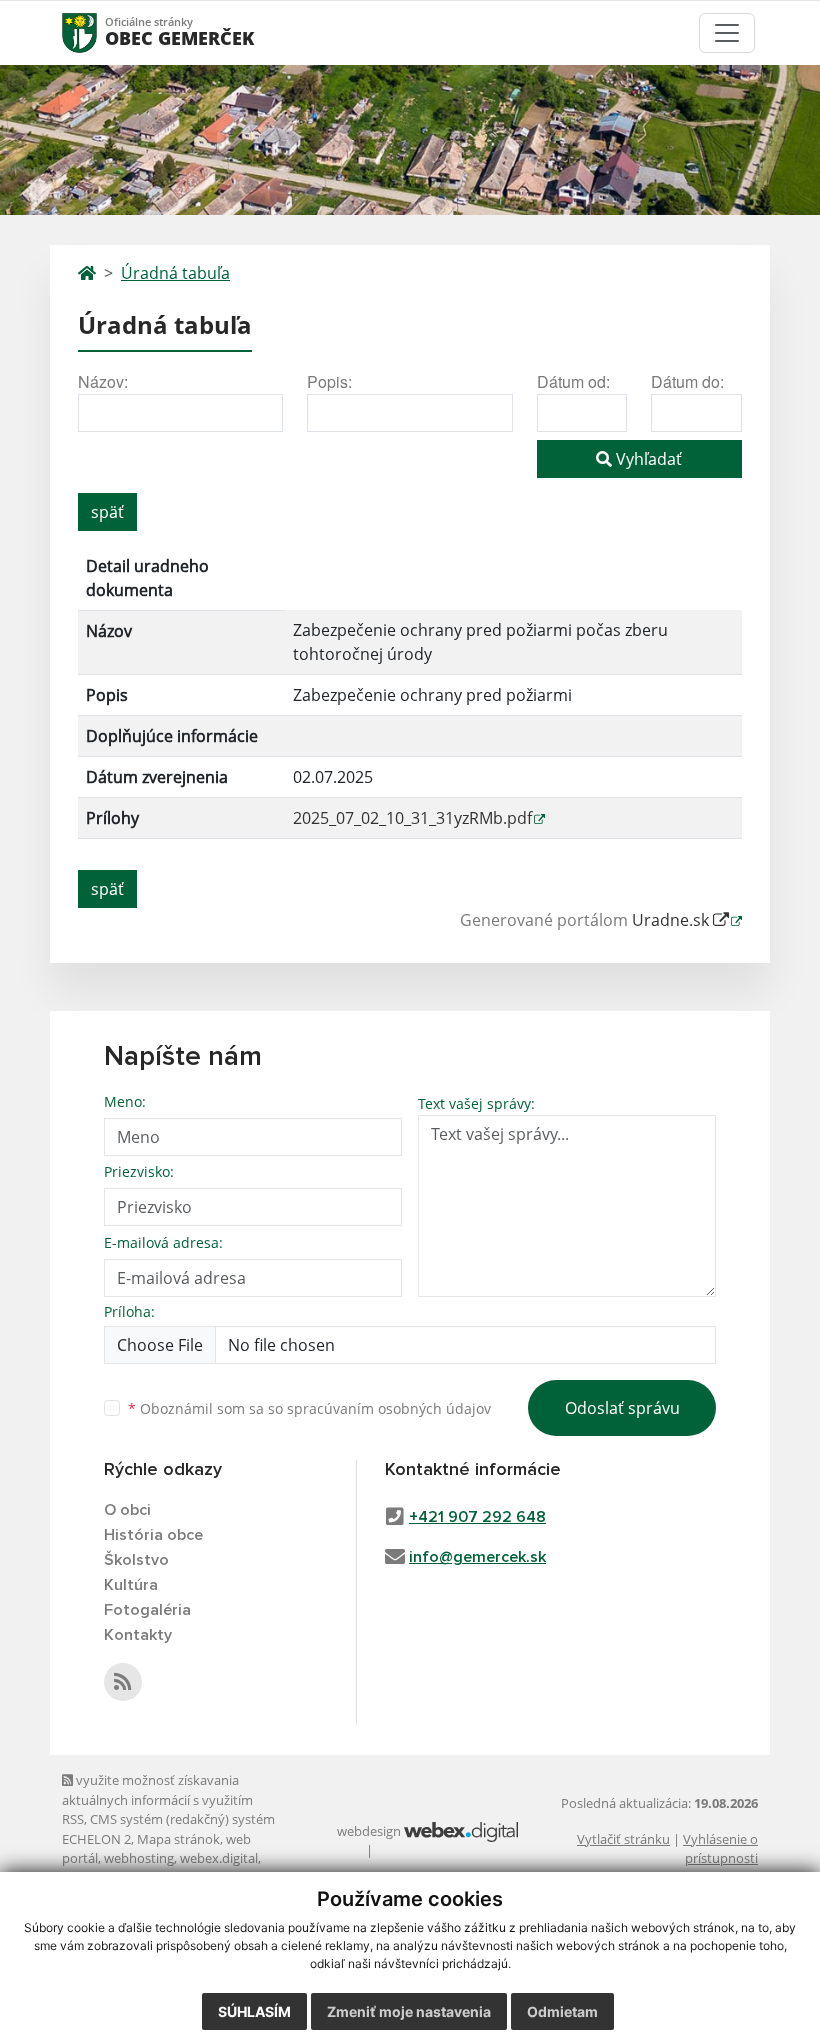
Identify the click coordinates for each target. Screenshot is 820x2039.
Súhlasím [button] (254, 2011)
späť (107, 512)
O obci (127, 1510)
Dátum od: (573, 381)
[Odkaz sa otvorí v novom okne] (123, 1682)
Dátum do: (687, 381)
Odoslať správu (622, 1408)
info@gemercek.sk (477, 1557)
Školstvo (136, 1560)
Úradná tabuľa (175, 273)
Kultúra (131, 1585)
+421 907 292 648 (477, 1517)
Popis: (329, 381)
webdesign (369, 1831)
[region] (410, 701)
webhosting (139, 1858)
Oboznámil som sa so (309, 1408)
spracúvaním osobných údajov (389, 1408)
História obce (153, 1535)
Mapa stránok (178, 1839)
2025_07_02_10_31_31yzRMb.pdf (412, 818)
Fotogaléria (147, 1610)
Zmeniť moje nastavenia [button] (409, 2011)
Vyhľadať (647, 459)
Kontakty (138, 1635)
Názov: (103, 381)
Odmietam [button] (562, 2011)
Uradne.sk (672, 920)
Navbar (98, 32)
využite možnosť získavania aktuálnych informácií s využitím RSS (157, 1799)
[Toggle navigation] (727, 33)
